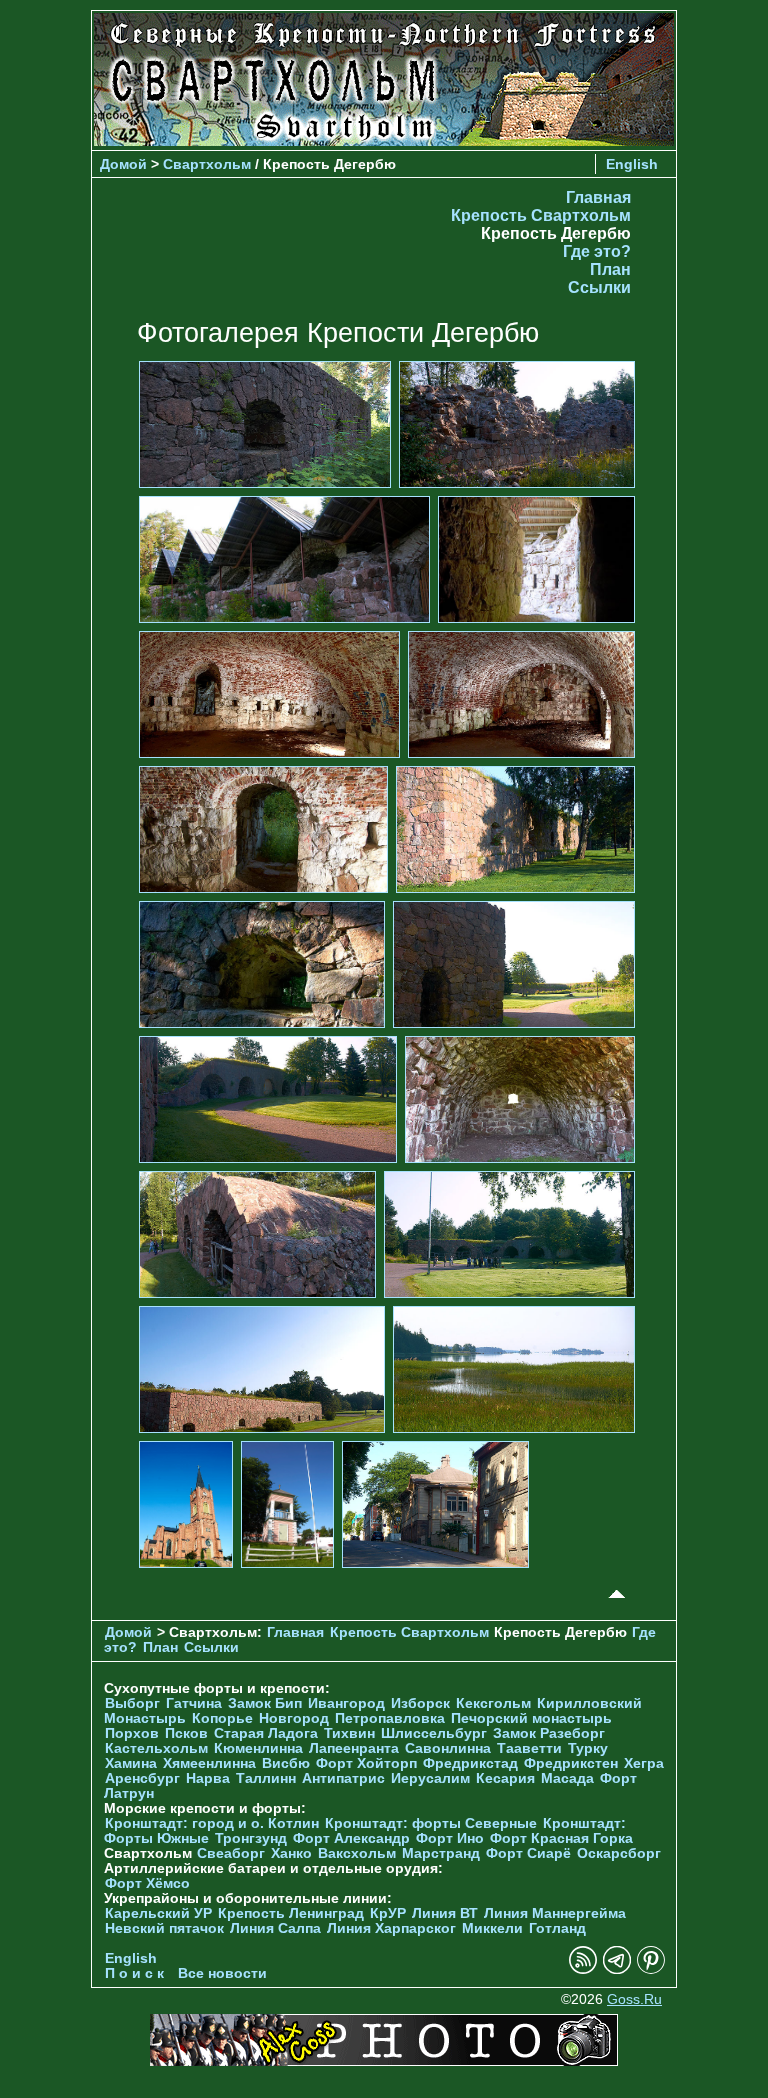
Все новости (222, 1973)
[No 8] (515, 828)
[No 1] (265, 423)
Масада (567, 1778)
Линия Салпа (275, 1928)
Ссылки (599, 287)
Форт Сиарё (528, 1853)
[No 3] (284, 558)
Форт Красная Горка (561, 1838)
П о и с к (134, 1973)
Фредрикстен (571, 1763)
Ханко (291, 1853)
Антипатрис (343, 1778)
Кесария (505, 1778)
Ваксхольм (357, 1853)
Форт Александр (351, 1838)
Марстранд (441, 1853)
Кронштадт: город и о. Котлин (212, 1823)
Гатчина (194, 1703)
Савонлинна (448, 1748)
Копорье (222, 1718)
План (610, 269)
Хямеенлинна (209, 1763)
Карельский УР (158, 1913)
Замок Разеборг (549, 1733)
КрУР (388, 1913)
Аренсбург (142, 1778)
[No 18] (287, 1503)
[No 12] (520, 1098)
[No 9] (262, 963)
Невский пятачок (164, 1928)
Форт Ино (450, 1838)
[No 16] (514, 1368)
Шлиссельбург (434, 1733)
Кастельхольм (156, 1748)
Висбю (286, 1763)
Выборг (132, 1703)
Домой (123, 164)
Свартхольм (207, 164)
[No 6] (521, 693)
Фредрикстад (470, 1763)
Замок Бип (265, 1703)
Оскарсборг (619, 1853)
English (632, 164)
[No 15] (262, 1368)
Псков (186, 1733)
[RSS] (583, 1969)
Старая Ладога (266, 1733)
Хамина (131, 1763)
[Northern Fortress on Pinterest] (651, 1969)
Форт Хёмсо (147, 1883)
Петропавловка (390, 1718)
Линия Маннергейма (555, 1913)
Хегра (644, 1763)
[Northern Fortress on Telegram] (617, 1969)
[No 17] (186, 1503)
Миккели (492, 1928)
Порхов (132, 1733)
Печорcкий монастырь (531, 1718)
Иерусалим (430, 1778)
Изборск (420, 1703)
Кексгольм (493, 1703)
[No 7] (263, 828)
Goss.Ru (634, 1999)
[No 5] (269, 693)
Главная (598, 197)
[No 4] (536, 558)
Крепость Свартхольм (541, 215)
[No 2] (517, 423)
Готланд (557, 1928)
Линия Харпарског (391, 1928)
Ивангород (346, 1703)
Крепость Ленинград (291, 1913)
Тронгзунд (251, 1838)
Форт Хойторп (366, 1763)
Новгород (294, 1718)
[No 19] (435, 1503)
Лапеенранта (354, 1748)
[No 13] (257, 1233)
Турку (588, 1748)
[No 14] (509, 1233)
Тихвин (349, 1733)
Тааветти (529, 1748)
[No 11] (268, 1098)
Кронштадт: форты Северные (431, 1823)
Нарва (208, 1778)
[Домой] (384, 140)
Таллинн (266, 1778)
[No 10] (514, 963)
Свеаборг (231, 1853)
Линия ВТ (445, 1913)
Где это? (597, 251)
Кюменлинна (258, 1748)
